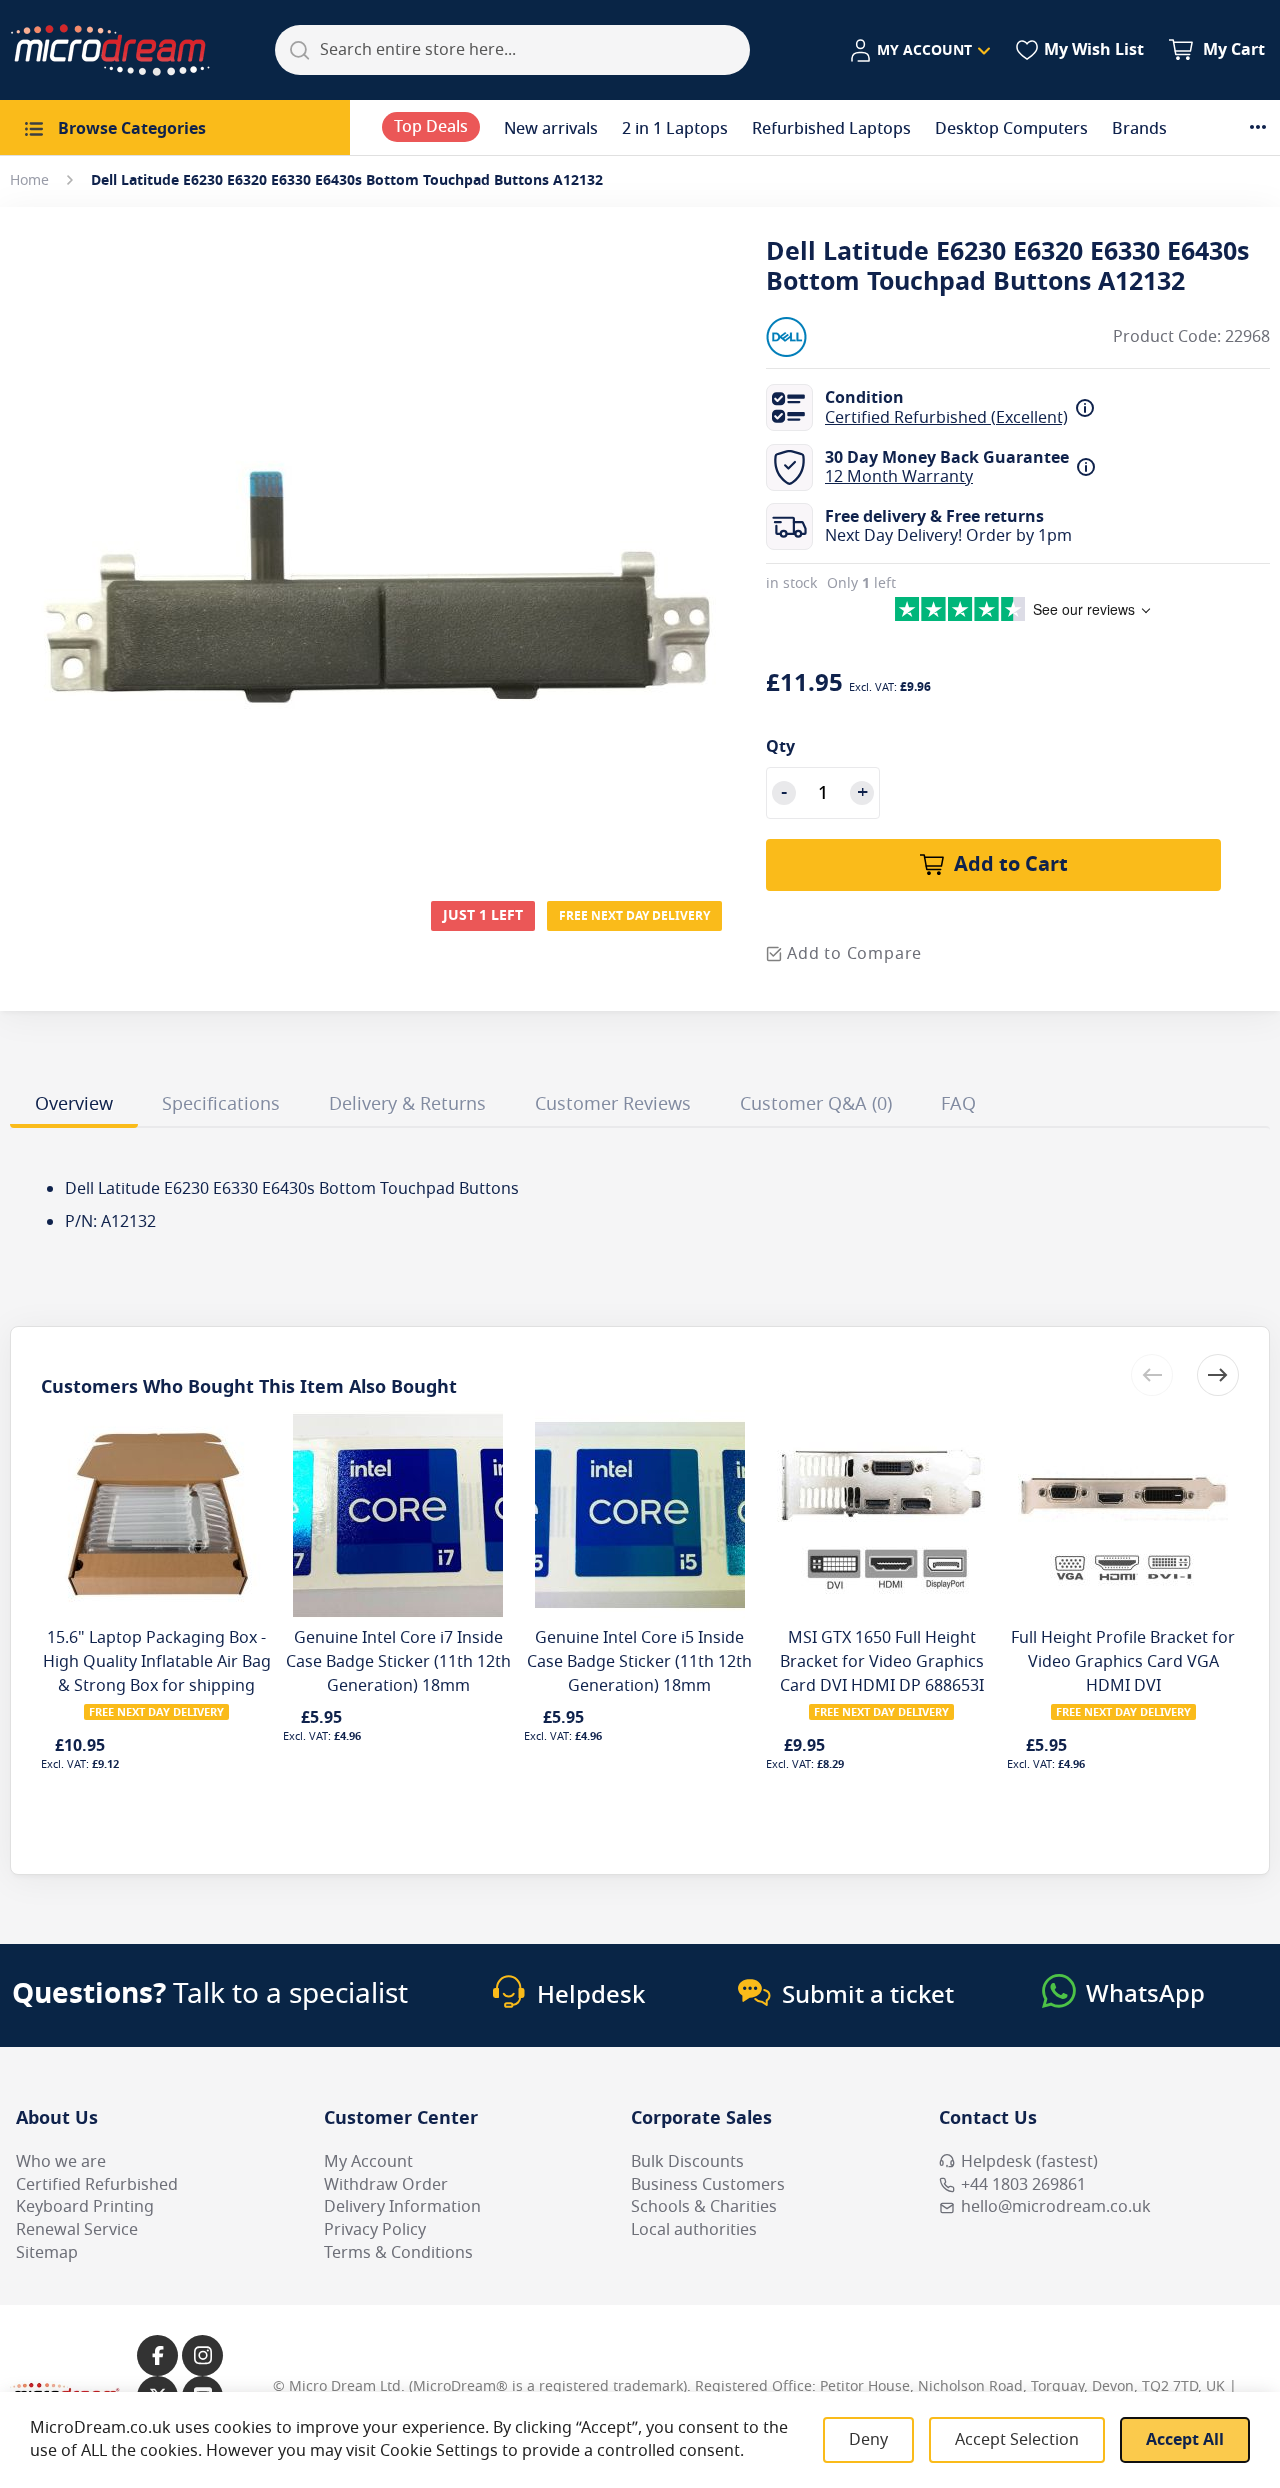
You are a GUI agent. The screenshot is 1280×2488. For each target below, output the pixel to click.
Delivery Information (402, 2207)
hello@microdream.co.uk (1056, 2207)
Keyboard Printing (85, 2207)
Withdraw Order (386, 2185)
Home (29, 180)
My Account (368, 2162)
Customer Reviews (613, 1104)
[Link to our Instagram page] (202, 2355)
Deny (868, 2440)
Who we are (61, 2162)
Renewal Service (77, 2230)
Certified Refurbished (97, 2185)
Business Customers (708, 2185)
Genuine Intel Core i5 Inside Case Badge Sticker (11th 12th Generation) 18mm (639, 1662)
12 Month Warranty (899, 477)
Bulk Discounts (687, 2162)
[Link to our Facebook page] (157, 2355)
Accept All (1185, 2440)
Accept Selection (1017, 2440)
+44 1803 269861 (1023, 2185)
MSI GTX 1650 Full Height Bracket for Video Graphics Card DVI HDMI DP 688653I (882, 1662)
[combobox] (512, 50)
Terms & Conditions (398, 2253)
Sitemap (47, 2253)
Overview (74, 1104)
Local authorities (694, 2230)
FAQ (958, 1104)
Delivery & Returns (407, 1104)
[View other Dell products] (826, 337)
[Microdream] (110, 50)
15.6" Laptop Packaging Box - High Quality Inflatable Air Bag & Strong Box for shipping (157, 1662)
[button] (919, 51)
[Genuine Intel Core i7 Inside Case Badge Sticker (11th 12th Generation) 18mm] (398, 1422)
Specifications (221, 1104)
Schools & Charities (704, 2207)
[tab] (74, 1107)
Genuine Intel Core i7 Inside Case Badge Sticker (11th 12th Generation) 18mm (398, 1662)
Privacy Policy (375, 2230)
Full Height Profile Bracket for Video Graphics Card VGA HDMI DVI (1123, 1662)
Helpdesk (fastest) (1029, 2162)
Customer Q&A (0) (816, 1104)
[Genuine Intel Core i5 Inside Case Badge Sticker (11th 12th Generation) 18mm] (640, 1422)
